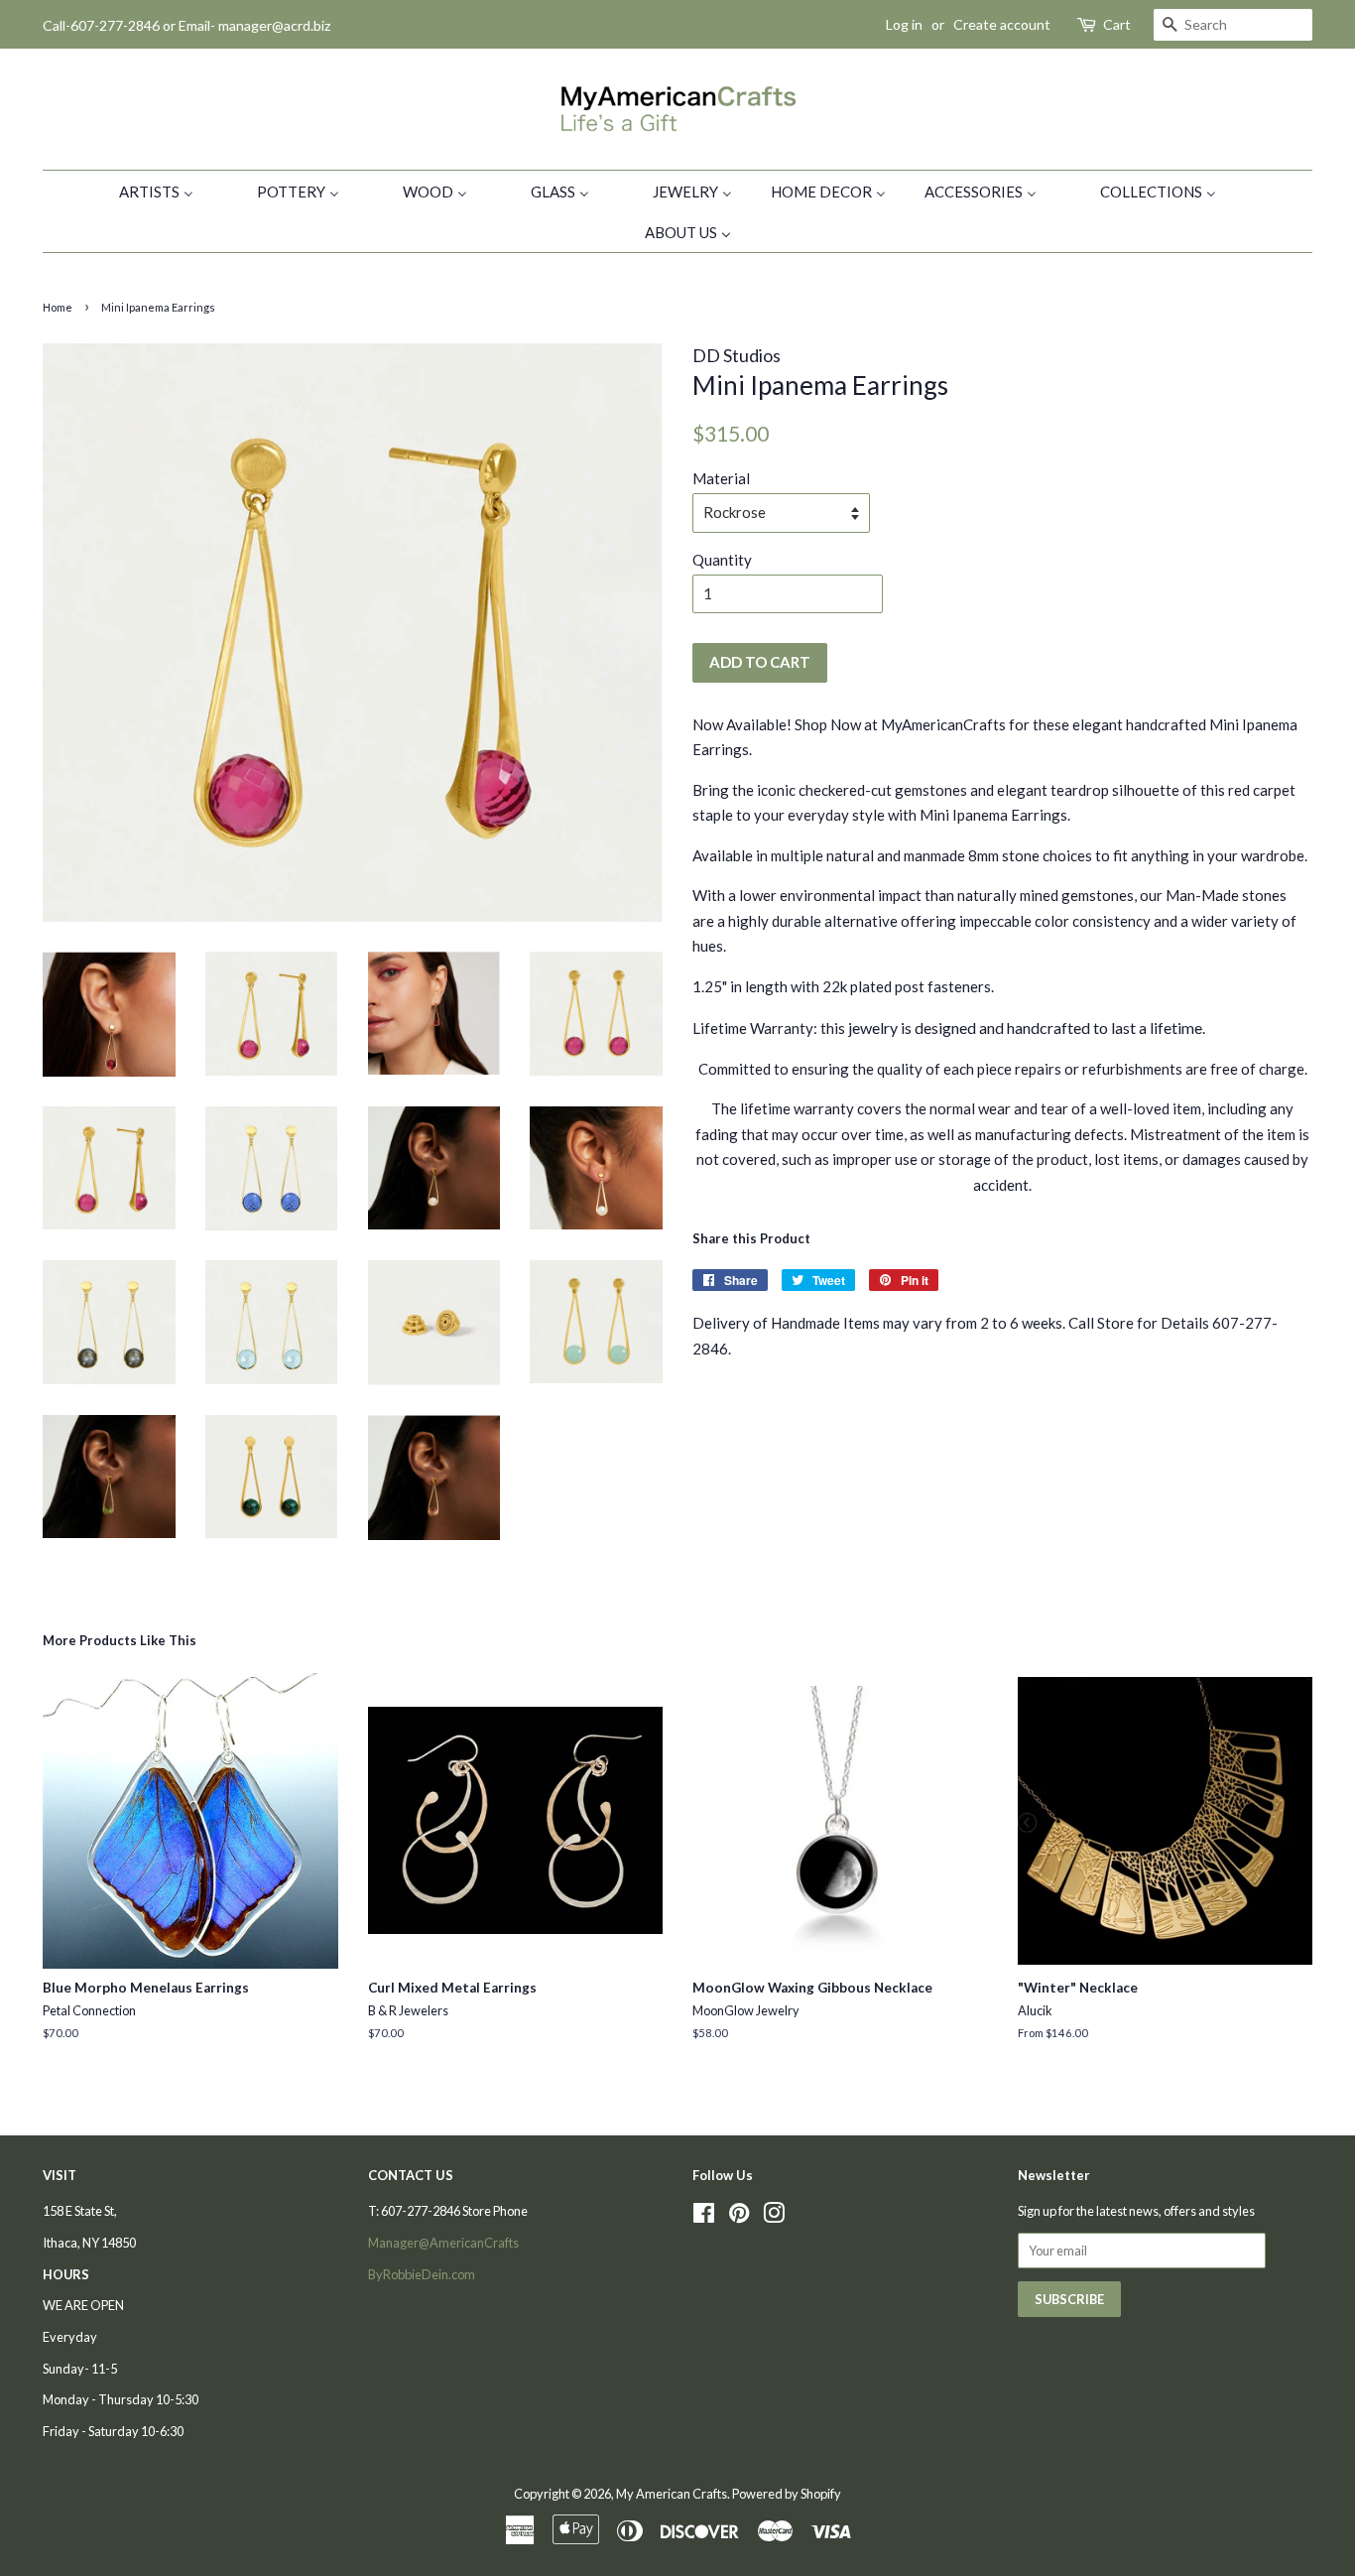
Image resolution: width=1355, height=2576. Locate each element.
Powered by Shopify (787, 2494)
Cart (1117, 24)
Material (721, 478)
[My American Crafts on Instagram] (774, 2217)
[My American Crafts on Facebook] (704, 2217)
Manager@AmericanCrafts (443, 2243)
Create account (1002, 24)
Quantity (722, 560)
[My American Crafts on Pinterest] (739, 2217)
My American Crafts (672, 2494)
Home (58, 307)
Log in (904, 24)
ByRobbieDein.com (422, 2274)
